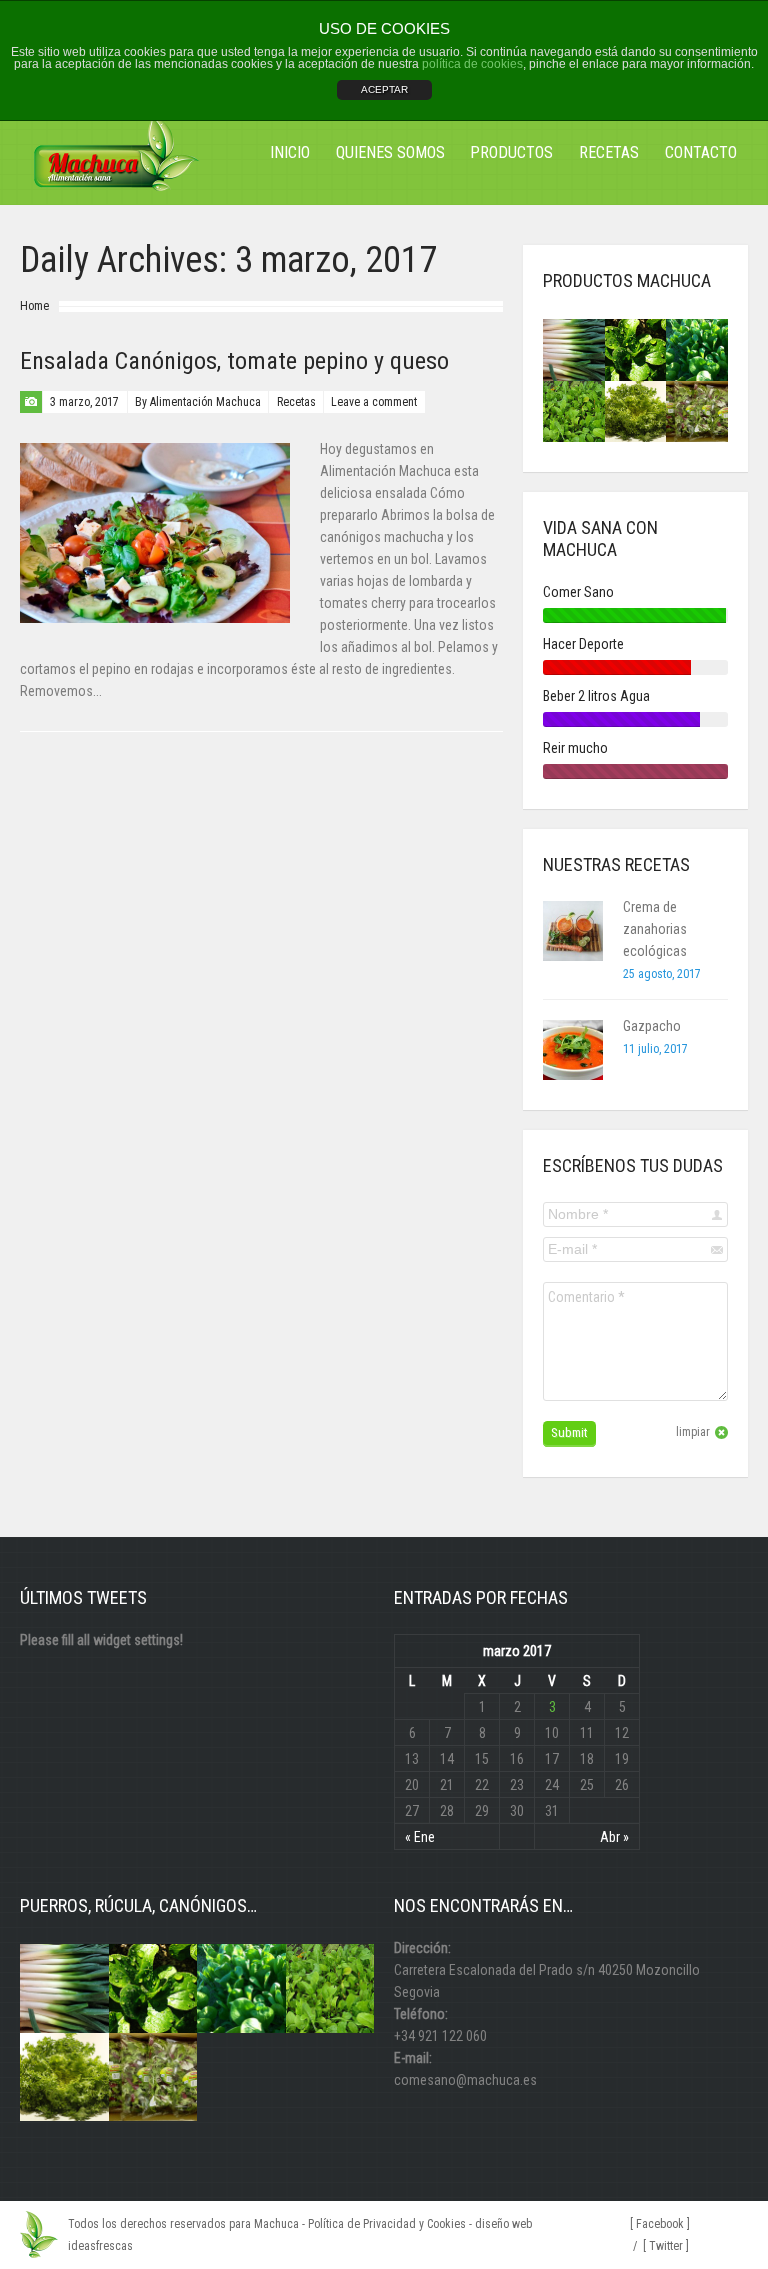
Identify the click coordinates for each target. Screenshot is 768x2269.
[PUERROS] (574, 350)
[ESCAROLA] (636, 412)
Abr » (614, 1837)
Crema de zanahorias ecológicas (655, 929)
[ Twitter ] (666, 2246)
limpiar (693, 1432)
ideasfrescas (100, 2246)
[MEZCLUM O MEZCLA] (697, 412)
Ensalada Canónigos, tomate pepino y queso (234, 361)
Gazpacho (652, 1026)
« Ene (420, 1837)
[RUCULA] (574, 412)
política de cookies (472, 64)
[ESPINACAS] (697, 350)
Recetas (296, 402)
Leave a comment (374, 402)
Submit (569, 1432)
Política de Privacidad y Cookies (387, 2224)
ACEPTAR (384, 89)
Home (34, 306)
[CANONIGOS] (636, 350)
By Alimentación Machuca (198, 402)
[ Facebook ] (660, 2224)
